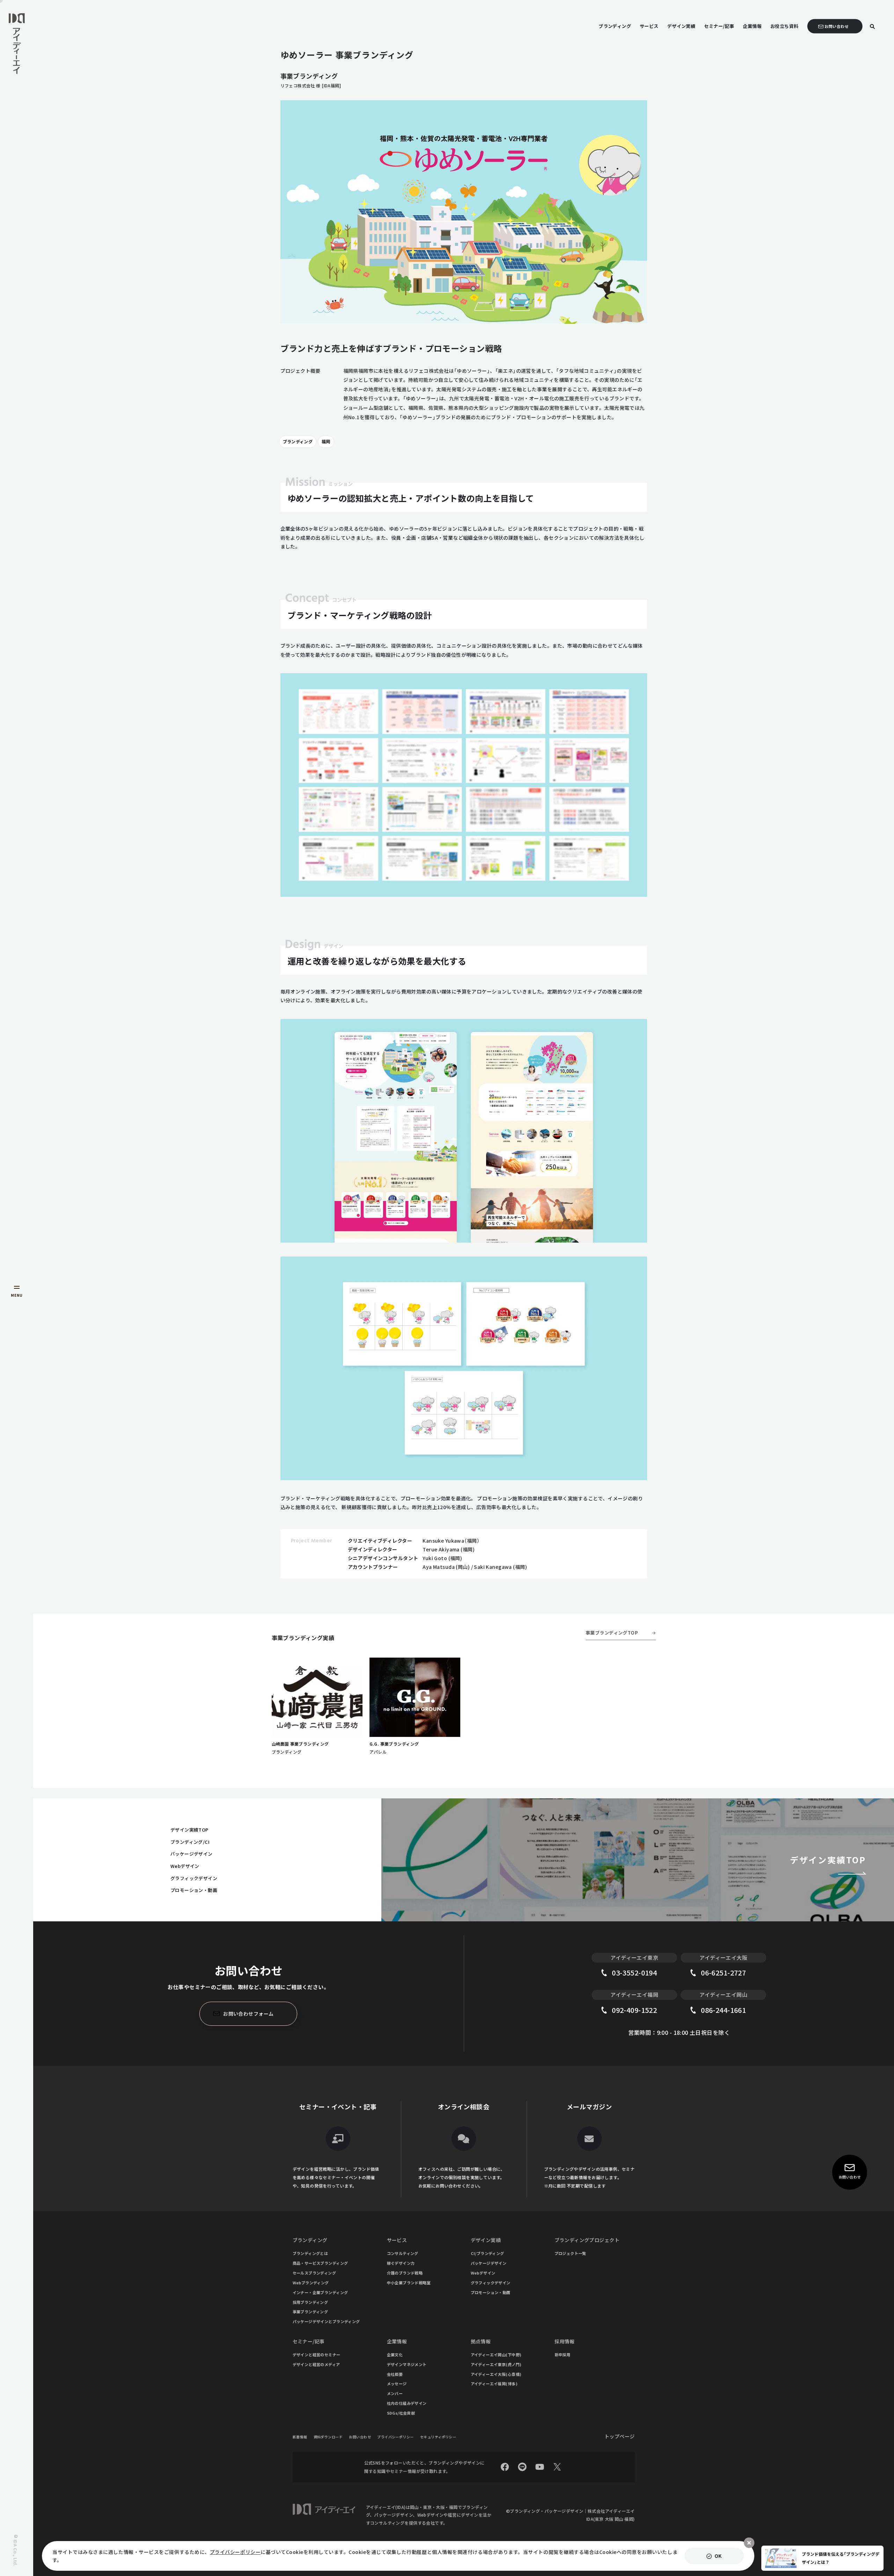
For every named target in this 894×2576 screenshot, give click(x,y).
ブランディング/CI (190, 1842)
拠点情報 (481, 2341)
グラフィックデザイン (194, 1878)
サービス (397, 2240)
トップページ (620, 2436)
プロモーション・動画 (194, 1890)
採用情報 (565, 2341)
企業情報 (397, 2341)
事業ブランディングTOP (612, 1633)
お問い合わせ (360, 2437)
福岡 (326, 441)
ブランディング (298, 441)
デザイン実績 (486, 2240)
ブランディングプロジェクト (587, 2240)
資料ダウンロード (328, 2437)
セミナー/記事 (309, 2341)
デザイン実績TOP (189, 1830)
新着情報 (300, 2437)
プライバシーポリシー (395, 2437)
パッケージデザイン (192, 1854)
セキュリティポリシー (438, 2437)
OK (718, 2556)
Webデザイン (185, 1866)
